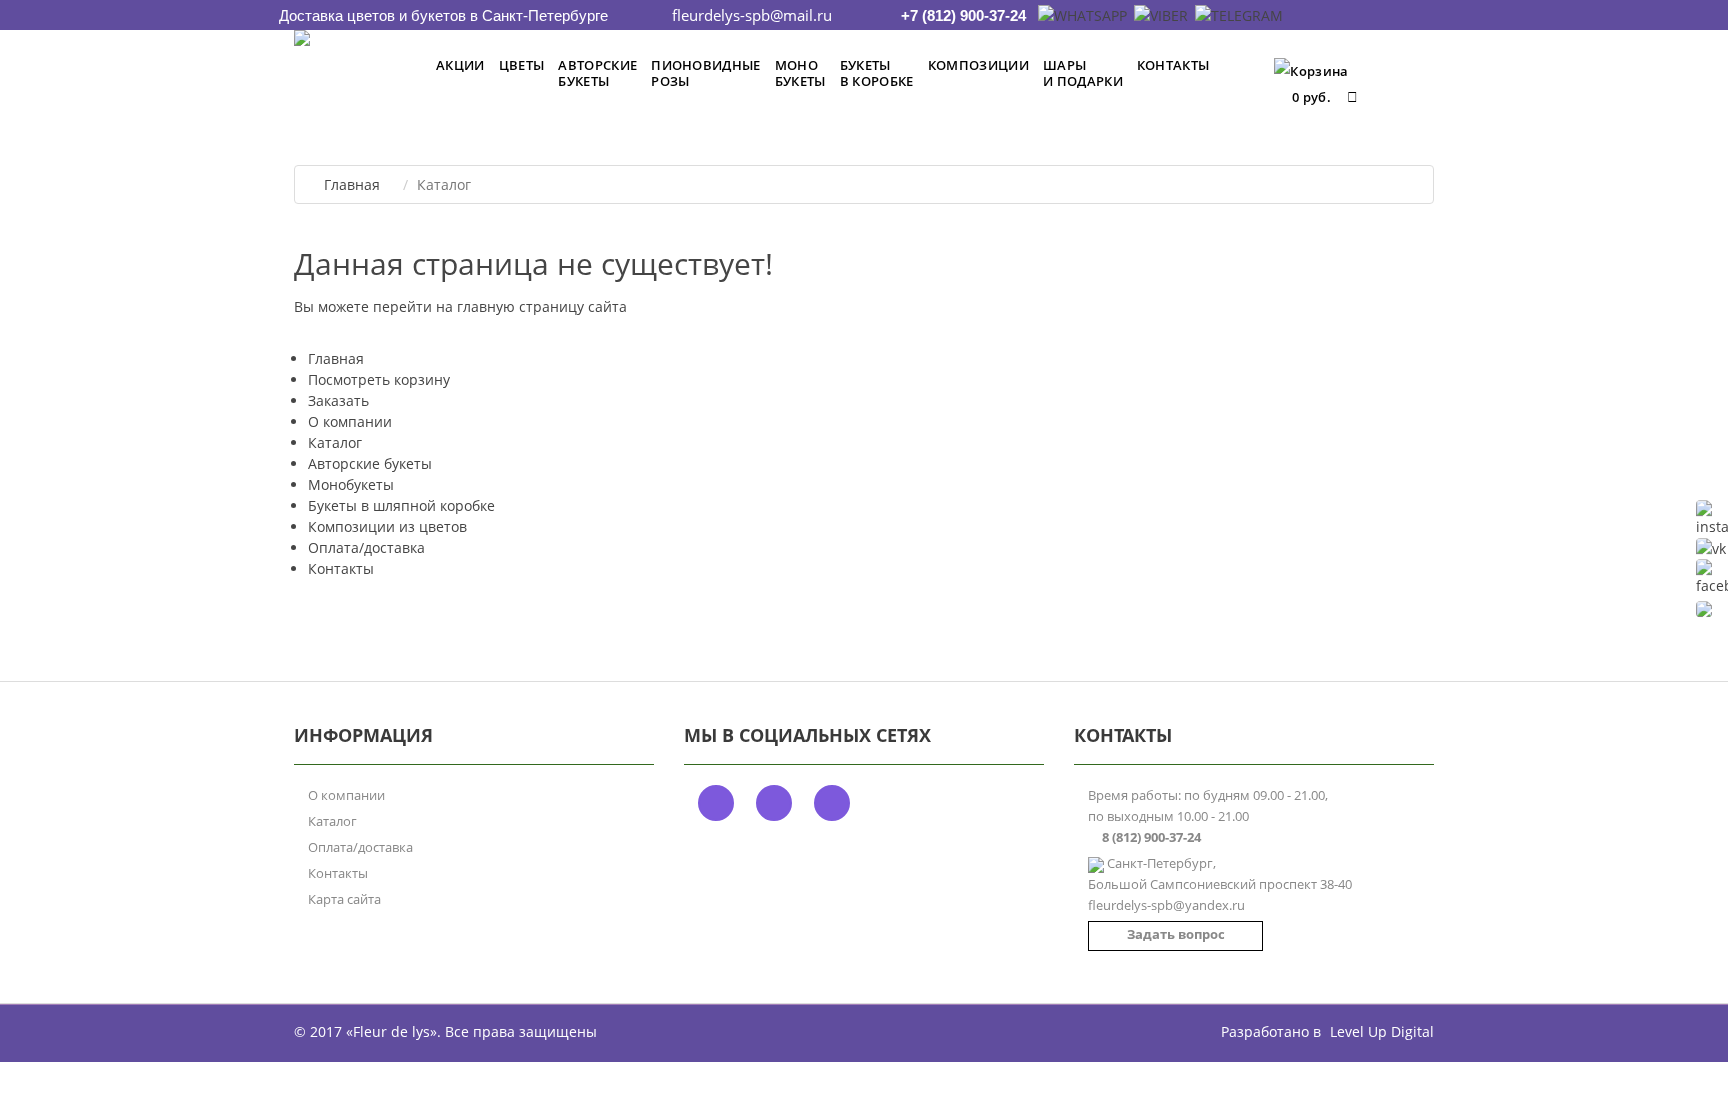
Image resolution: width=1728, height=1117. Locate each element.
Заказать (338, 400)
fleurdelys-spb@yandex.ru (1166, 905)
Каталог (335, 442)
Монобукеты (800, 73)
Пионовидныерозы (706, 73)
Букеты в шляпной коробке (401, 505)
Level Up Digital (1382, 1031)
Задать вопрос (1176, 934)
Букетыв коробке (877, 73)
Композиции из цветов (387, 526)
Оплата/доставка (366, 547)
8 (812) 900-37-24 (1151, 837)
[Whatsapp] (1081, 15)
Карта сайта (344, 899)
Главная (352, 184)
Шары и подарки (1083, 73)
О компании (350, 421)
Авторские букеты (370, 463)
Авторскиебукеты (597, 73)
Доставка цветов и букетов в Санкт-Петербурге (443, 15)
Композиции (978, 65)
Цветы (522, 65)
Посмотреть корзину (379, 379)
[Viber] (1159, 15)
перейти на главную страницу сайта (500, 306)
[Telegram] (1237, 15)
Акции (460, 65)
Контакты (1173, 65)
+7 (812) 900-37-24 (963, 15)
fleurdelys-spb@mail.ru (752, 15)
